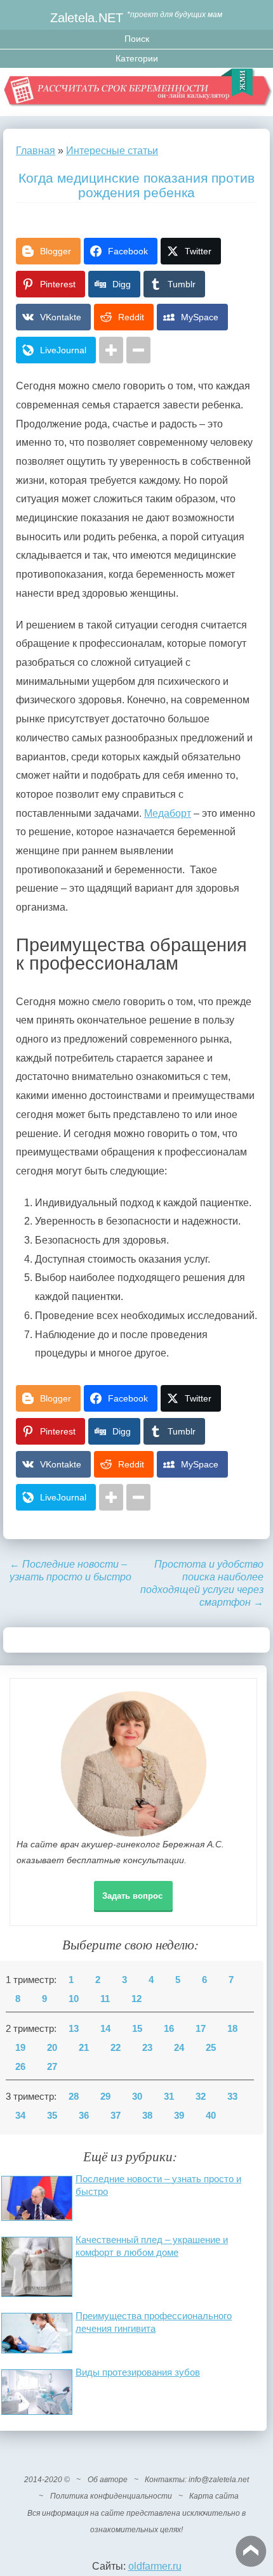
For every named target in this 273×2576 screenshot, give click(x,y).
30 (137, 2097)
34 (20, 2116)
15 (137, 2029)
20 (52, 2048)
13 (74, 2029)
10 (74, 1999)
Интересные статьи (112, 151)
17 (201, 2029)
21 (84, 2048)
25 (211, 2048)
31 (169, 2097)
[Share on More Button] (111, 350)
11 (105, 1999)
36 (84, 2116)
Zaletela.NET (87, 17)
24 (179, 2048)
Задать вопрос (132, 1896)
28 (74, 2097)
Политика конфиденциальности (111, 2496)
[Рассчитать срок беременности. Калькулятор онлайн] (136, 92)
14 (105, 2029)
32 (201, 2097)
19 (20, 2048)
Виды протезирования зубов (138, 2372)
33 (232, 2097)
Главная (36, 151)
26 (20, 2067)
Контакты (165, 2480)
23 (147, 2048)
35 (52, 2116)
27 (52, 2067)
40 (211, 2116)
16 (169, 2029)
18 (232, 2029)
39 (179, 2116)
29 (105, 2097)
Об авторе (108, 2480)
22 (116, 2048)
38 (147, 2116)
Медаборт (168, 813)
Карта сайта (214, 2496)
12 (136, 1999)
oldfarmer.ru (155, 2566)
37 (116, 2116)
